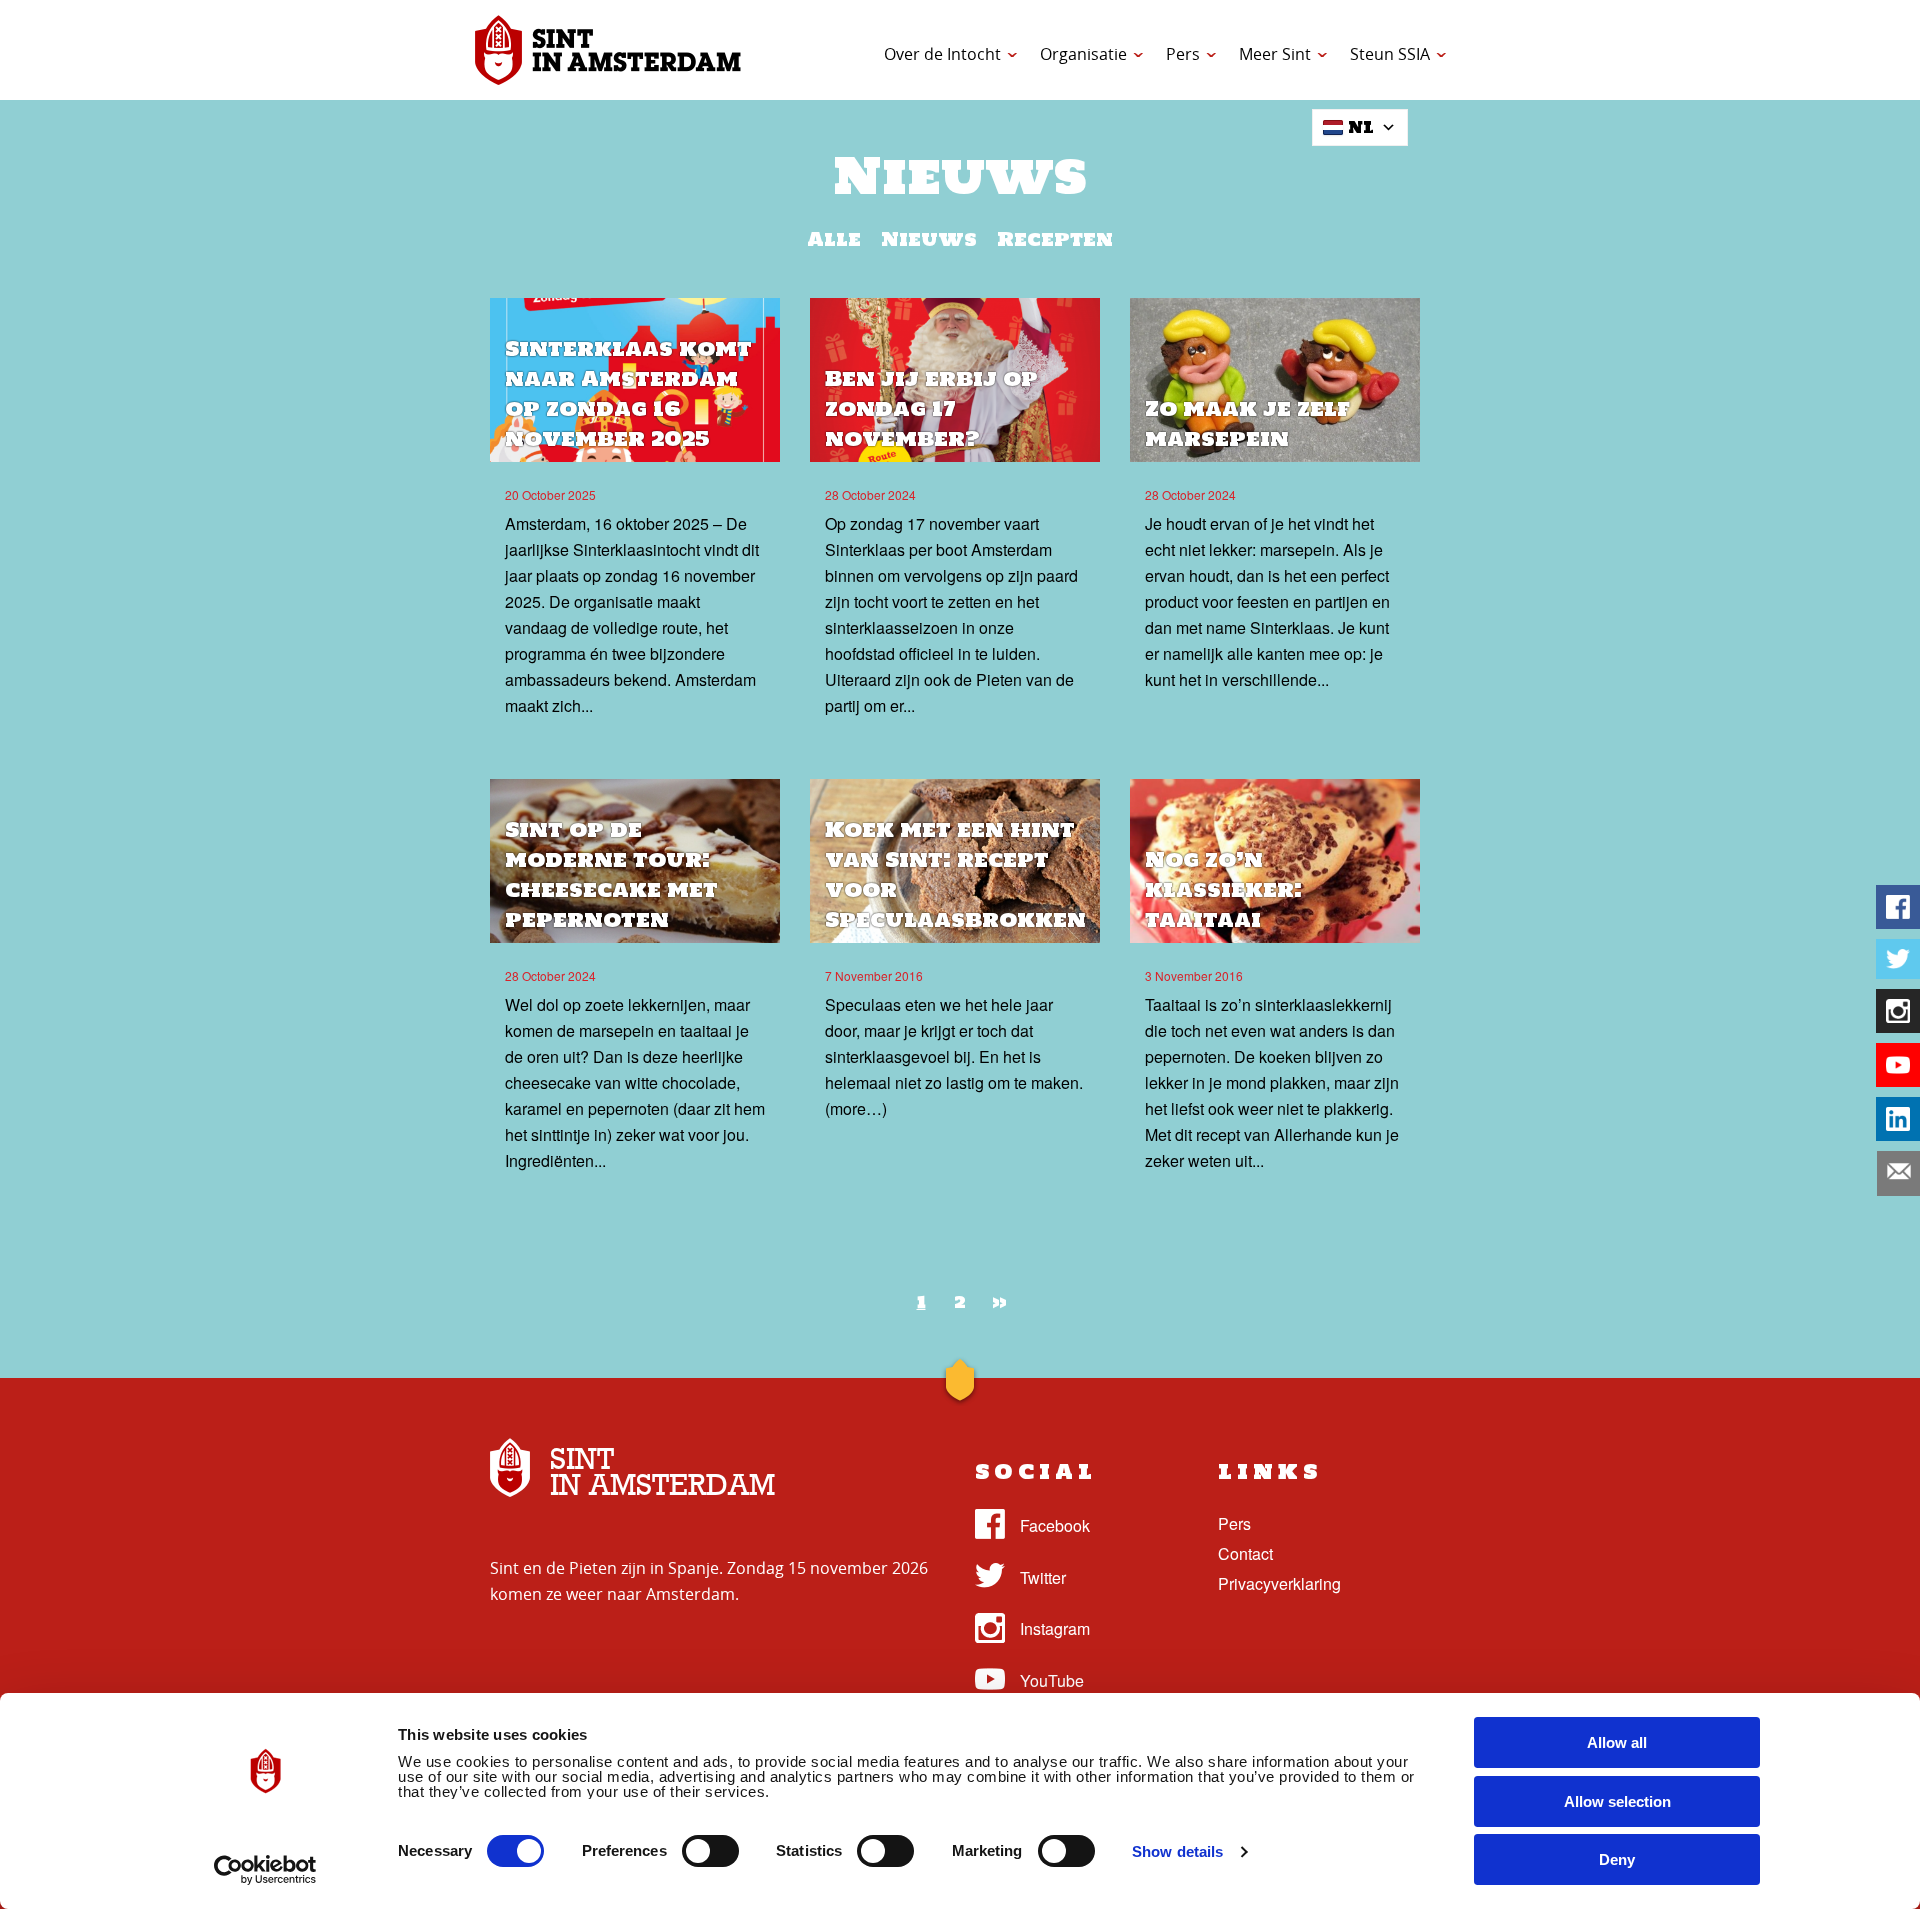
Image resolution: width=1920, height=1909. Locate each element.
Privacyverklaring (1279, 1583)
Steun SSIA (1390, 54)
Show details (1177, 1851)
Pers (1183, 54)
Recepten (1055, 239)
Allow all (1617, 1742)
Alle (834, 239)
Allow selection (1617, 1801)
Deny (1617, 1859)
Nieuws (929, 239)
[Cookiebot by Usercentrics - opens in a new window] (265, 1870)
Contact (1245, 1553)
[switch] (710, 1851)
